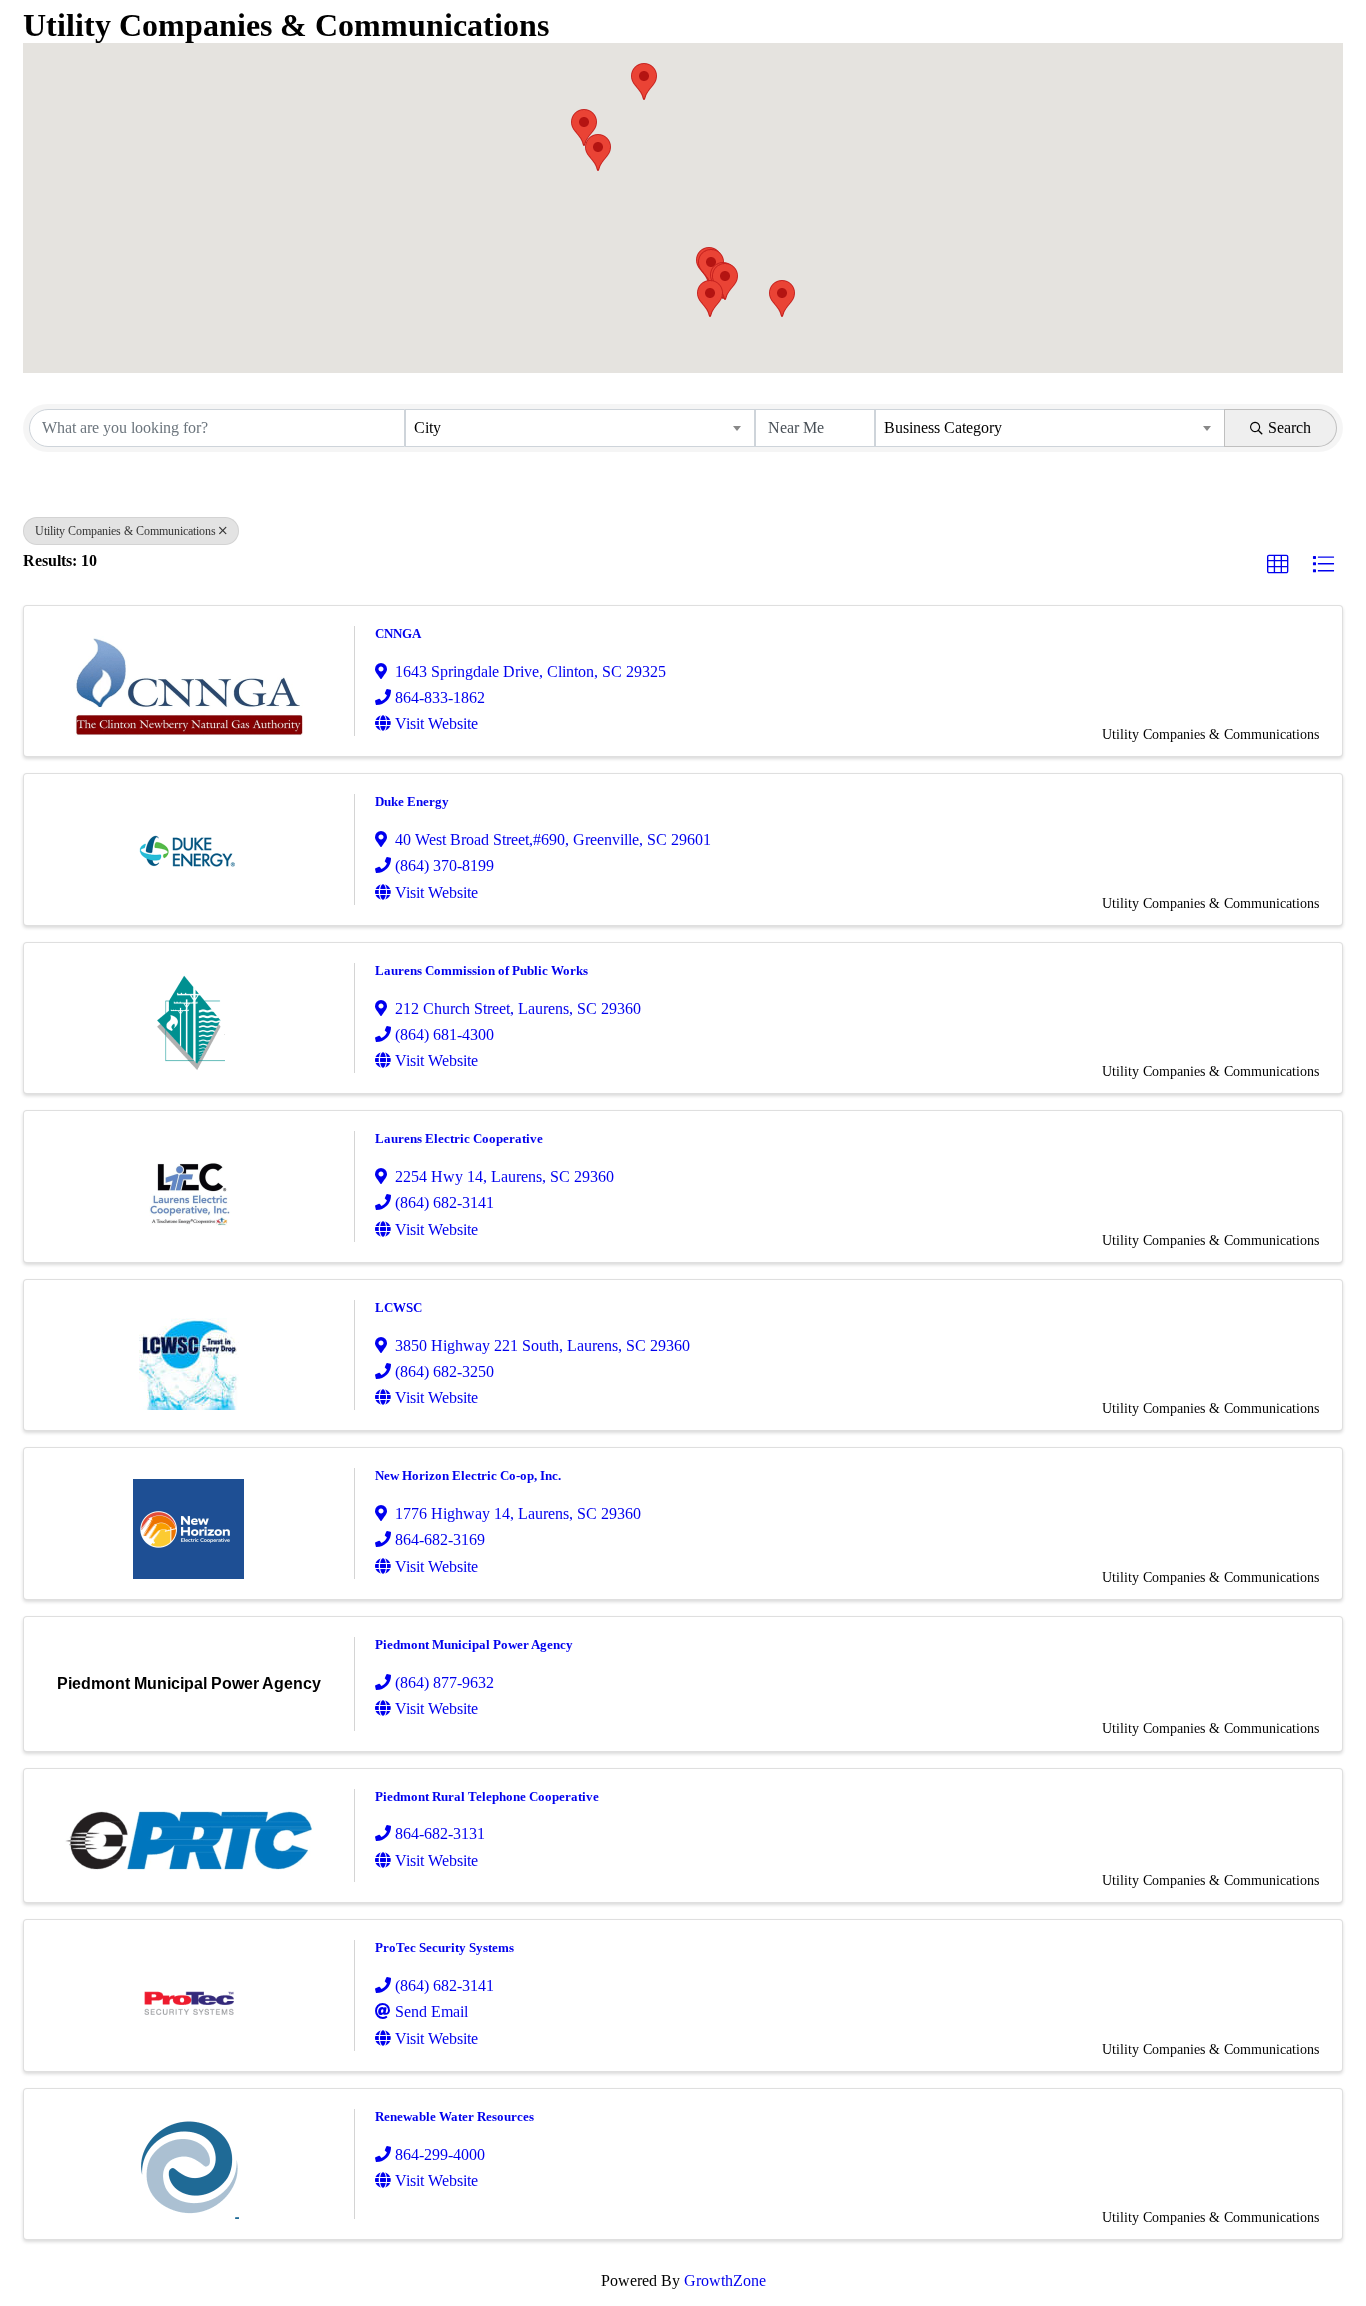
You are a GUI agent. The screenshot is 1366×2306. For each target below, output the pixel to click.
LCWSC (398, 1307)
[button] (782, 298)
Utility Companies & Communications (125, 531)
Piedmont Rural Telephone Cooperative (487, 1796)
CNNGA (398, 633)
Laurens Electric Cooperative (459, 1138)
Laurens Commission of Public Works (481, 970)
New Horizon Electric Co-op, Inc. (468, 1475)
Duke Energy (412, 801)
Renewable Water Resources (454, 2116)
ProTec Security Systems (444, 1947)
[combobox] (580, 428)
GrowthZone (725, 2280)
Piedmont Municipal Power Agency (474, 1644)
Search (1289, 427)
